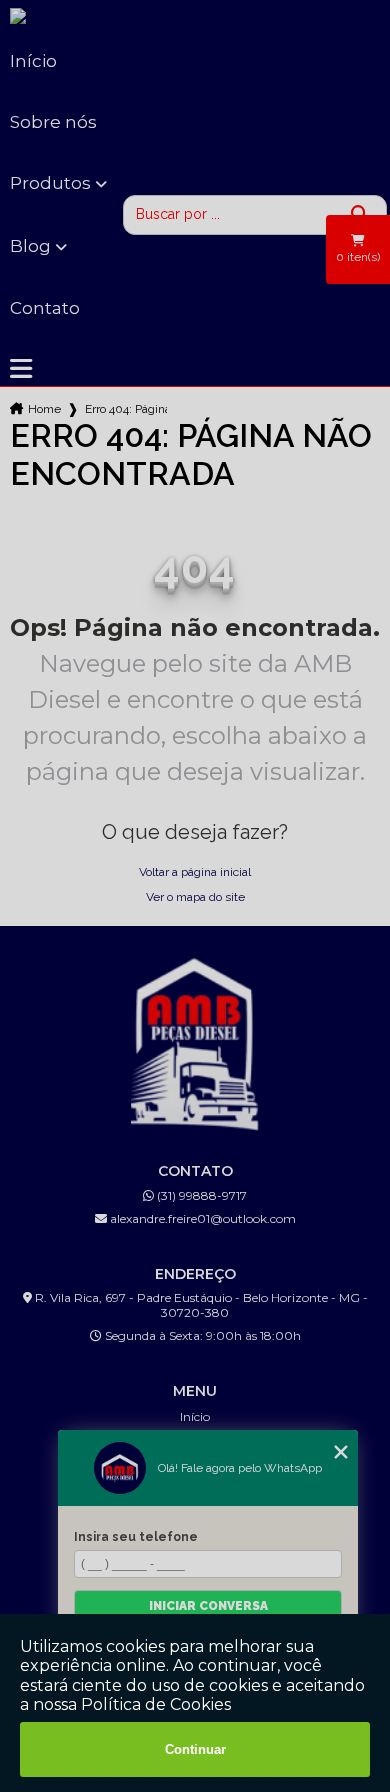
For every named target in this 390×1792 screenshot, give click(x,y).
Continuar (195, 1749)
